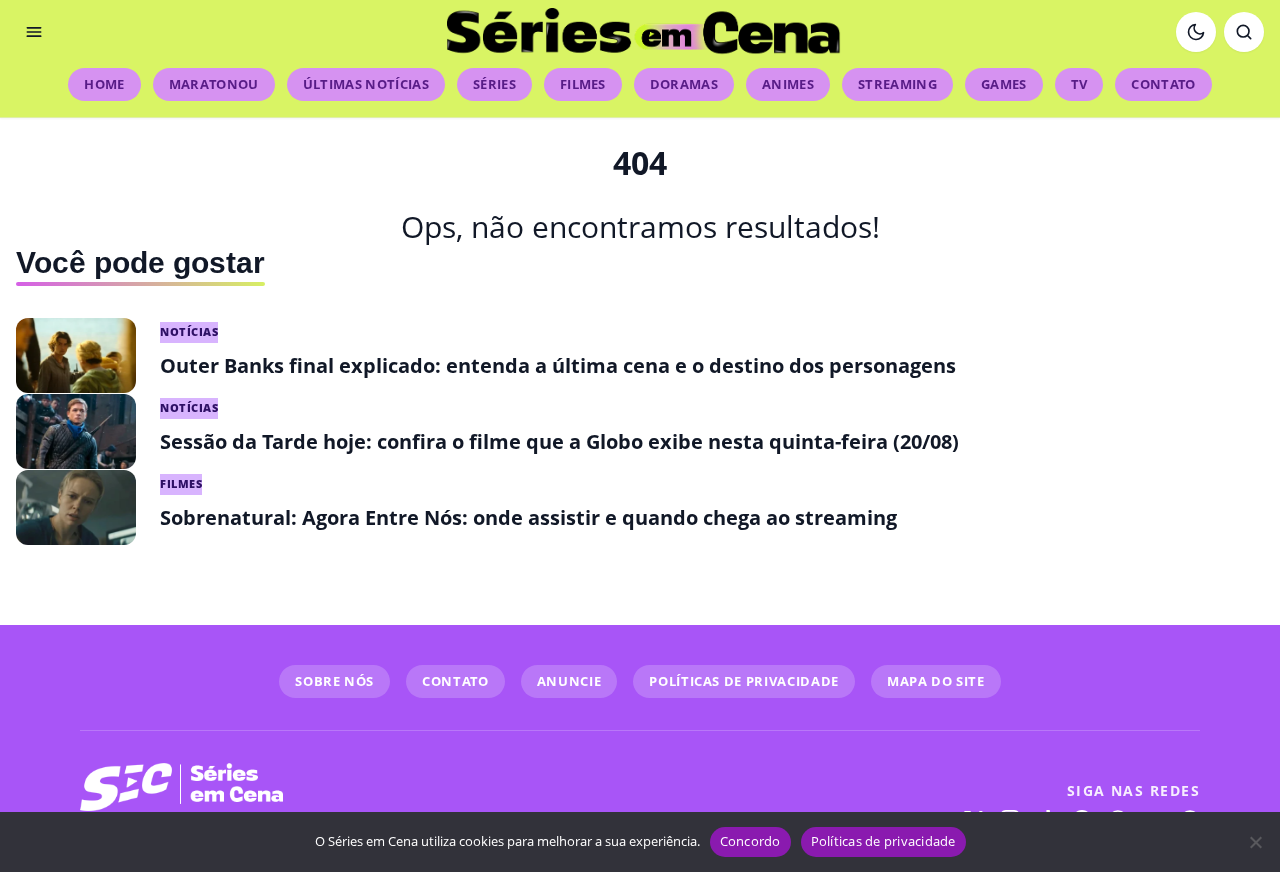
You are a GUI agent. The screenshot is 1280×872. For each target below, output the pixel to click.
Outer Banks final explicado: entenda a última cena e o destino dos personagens (558, 365)
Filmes (583, 84)
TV (1079, 84)
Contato (1163, 84)
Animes (788, 84)
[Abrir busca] (1244, 32)
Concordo (750, 841)
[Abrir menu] (34, 32)
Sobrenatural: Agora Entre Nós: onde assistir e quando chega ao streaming (528, 517)
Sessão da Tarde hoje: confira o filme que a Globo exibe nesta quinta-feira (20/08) (559, 441)
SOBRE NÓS (334, 681)
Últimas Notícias (366, 84)
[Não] (1255, 842)
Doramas (684, 84)
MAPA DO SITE (936, 681)
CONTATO (455, 681)
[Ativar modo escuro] (1196, 32)
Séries (494, 84)
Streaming (897, 84)
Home (104, 84)
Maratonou (214, 84)
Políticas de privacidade (883, 841)
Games (1004, 84)
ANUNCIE (569, 681)
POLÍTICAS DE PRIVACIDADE (744, 681)
